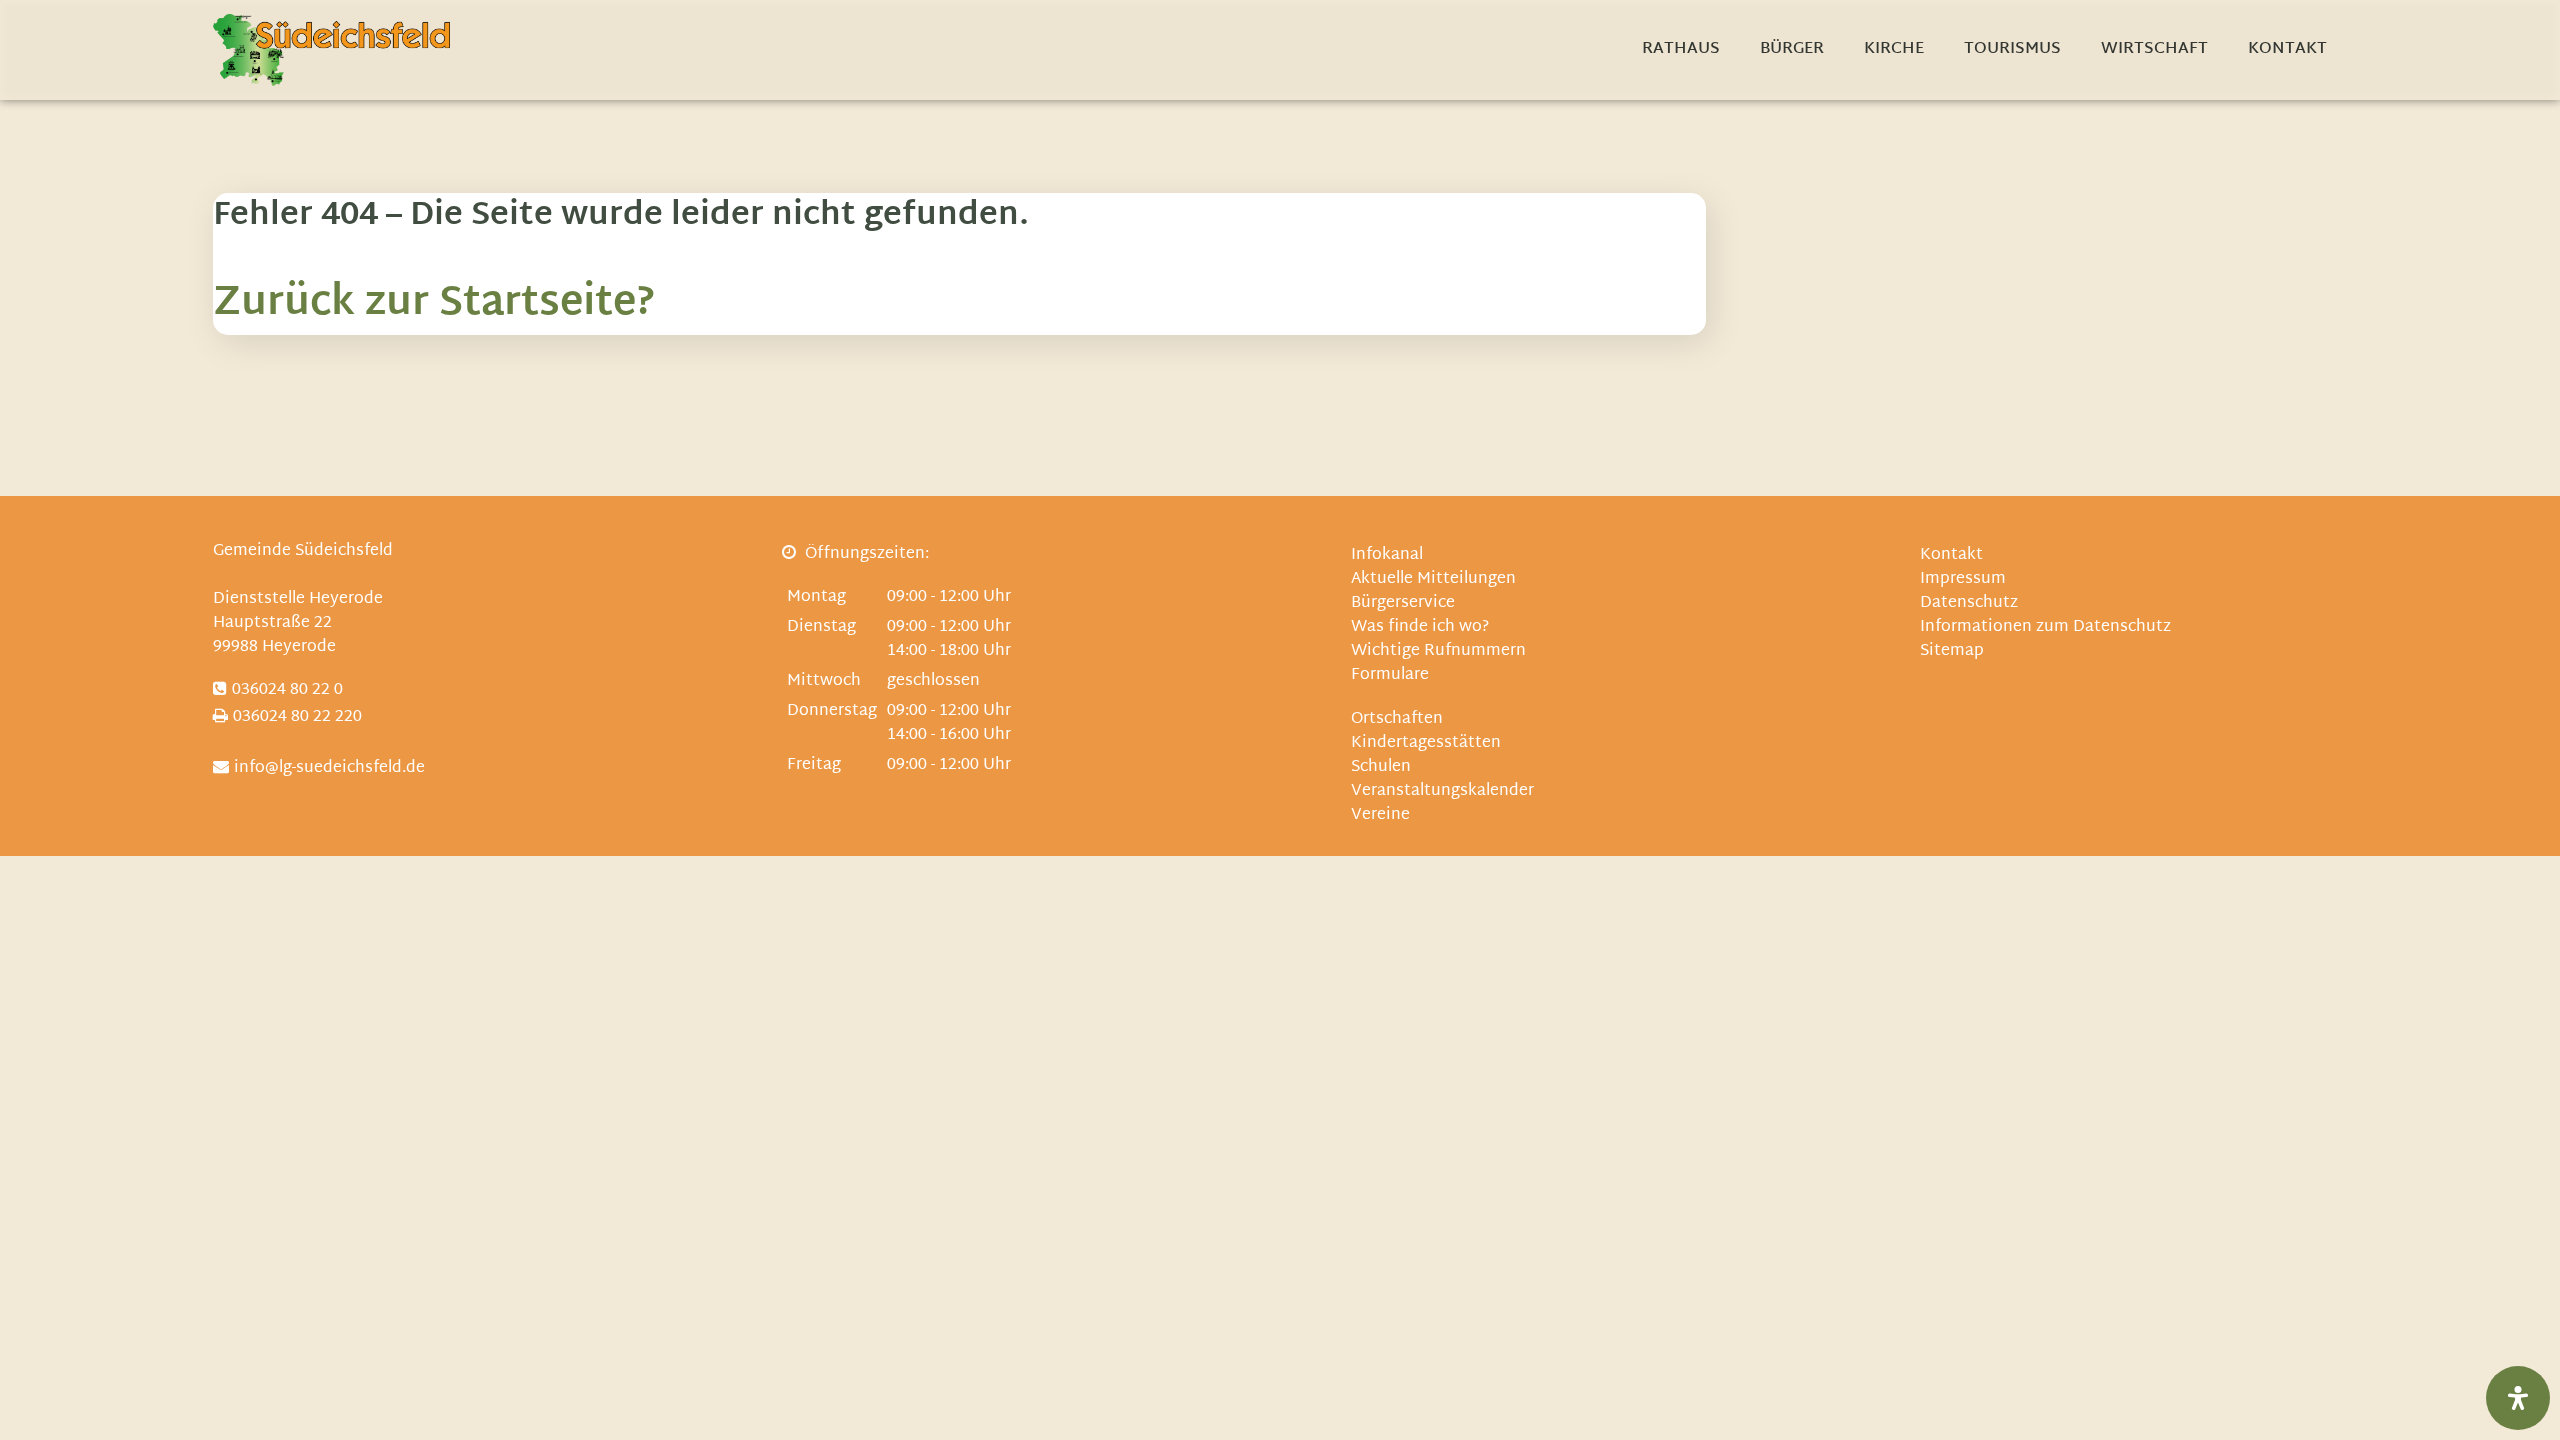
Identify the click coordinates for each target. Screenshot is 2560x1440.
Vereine (1380, 815)
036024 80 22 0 (287, 690)
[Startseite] (331, 50)
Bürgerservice (1403, 603)
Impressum (1963, 579)
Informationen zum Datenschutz (2045, 627)
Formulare (1390, 675)
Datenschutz (1969, 603)
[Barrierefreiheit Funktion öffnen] (2518, 1398)
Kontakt (1951, 555)
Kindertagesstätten (1426, 743)
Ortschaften (1397, 719)
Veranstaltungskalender (1442, 791)
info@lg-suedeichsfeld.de (329, 768)
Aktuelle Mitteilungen (1433, 579)
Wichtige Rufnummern (1438, 651)
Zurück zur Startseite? (434, 304)
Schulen (1381, 767)
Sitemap (1952, 651)
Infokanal (1387, 555)
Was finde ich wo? (1420, 627)
